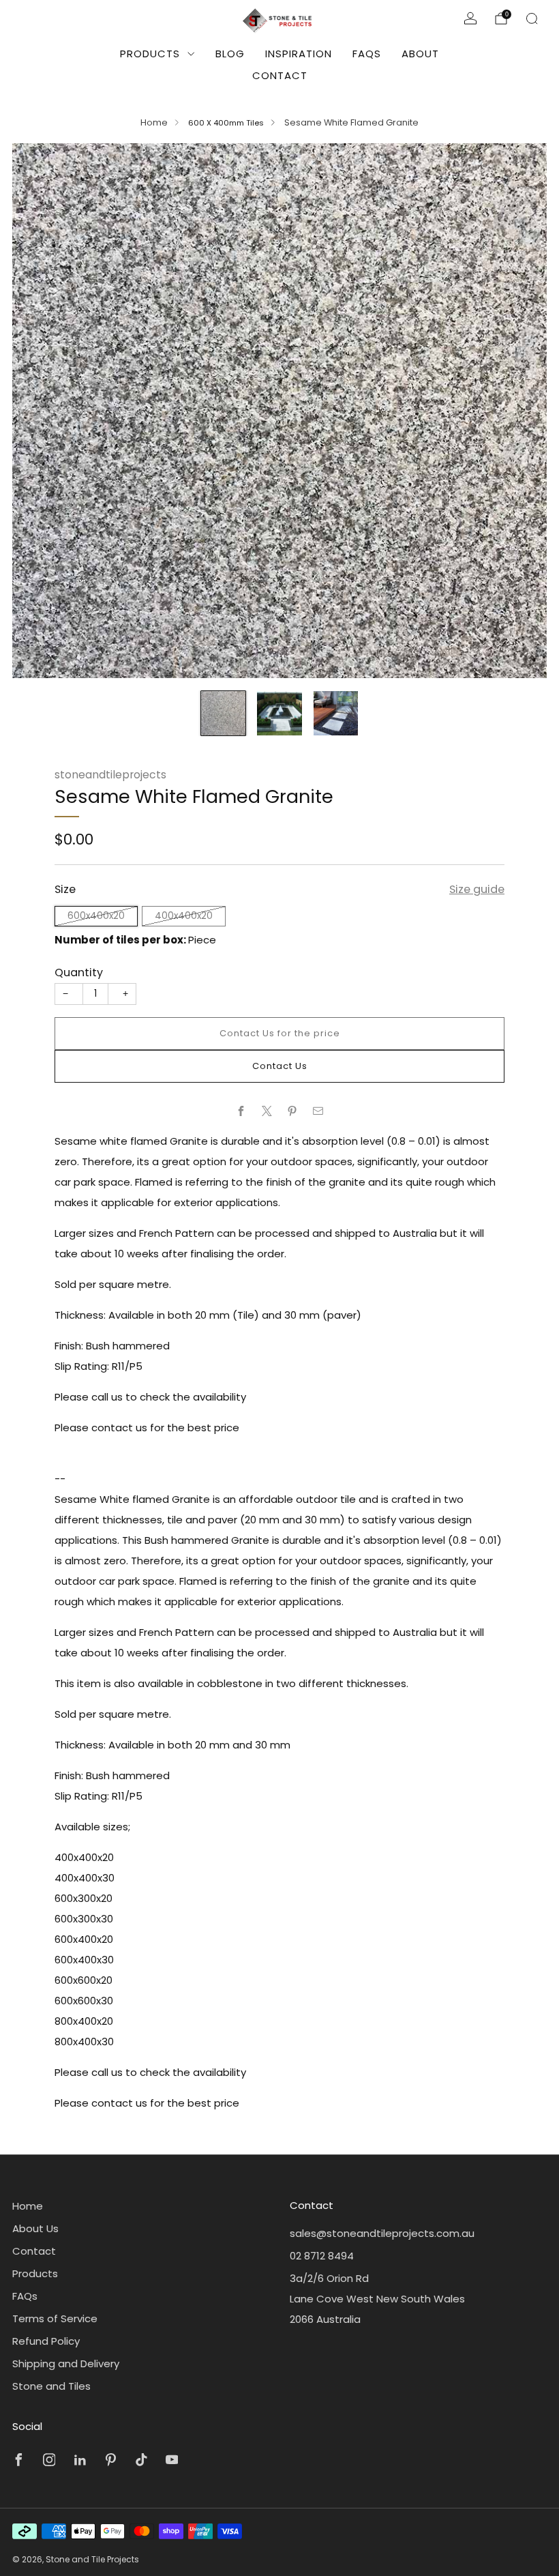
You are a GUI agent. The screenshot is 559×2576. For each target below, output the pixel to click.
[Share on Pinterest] (293, 1111)
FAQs (367, 54)
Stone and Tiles (51, 2386)
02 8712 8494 (322, 2256)
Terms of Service (55, 2318)
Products (150, 54)
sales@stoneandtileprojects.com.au (382, 2233)
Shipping (143, 857)
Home (154, 122)
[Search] (532, 18)
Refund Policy (46, 2341)
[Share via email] (318, 1111)
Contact (280, 75)
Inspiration (299, 54)
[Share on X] (267, 1111)
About (420, 54)
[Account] (470, 18)
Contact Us (280, 1066)
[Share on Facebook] (242, 1111)
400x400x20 (184, 916)
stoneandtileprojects (110, 775)
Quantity (79, 972)
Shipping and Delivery (66, 2363)
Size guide (477, 889)
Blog (230, 54)
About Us (35, 2228)
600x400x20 (96, 916)
